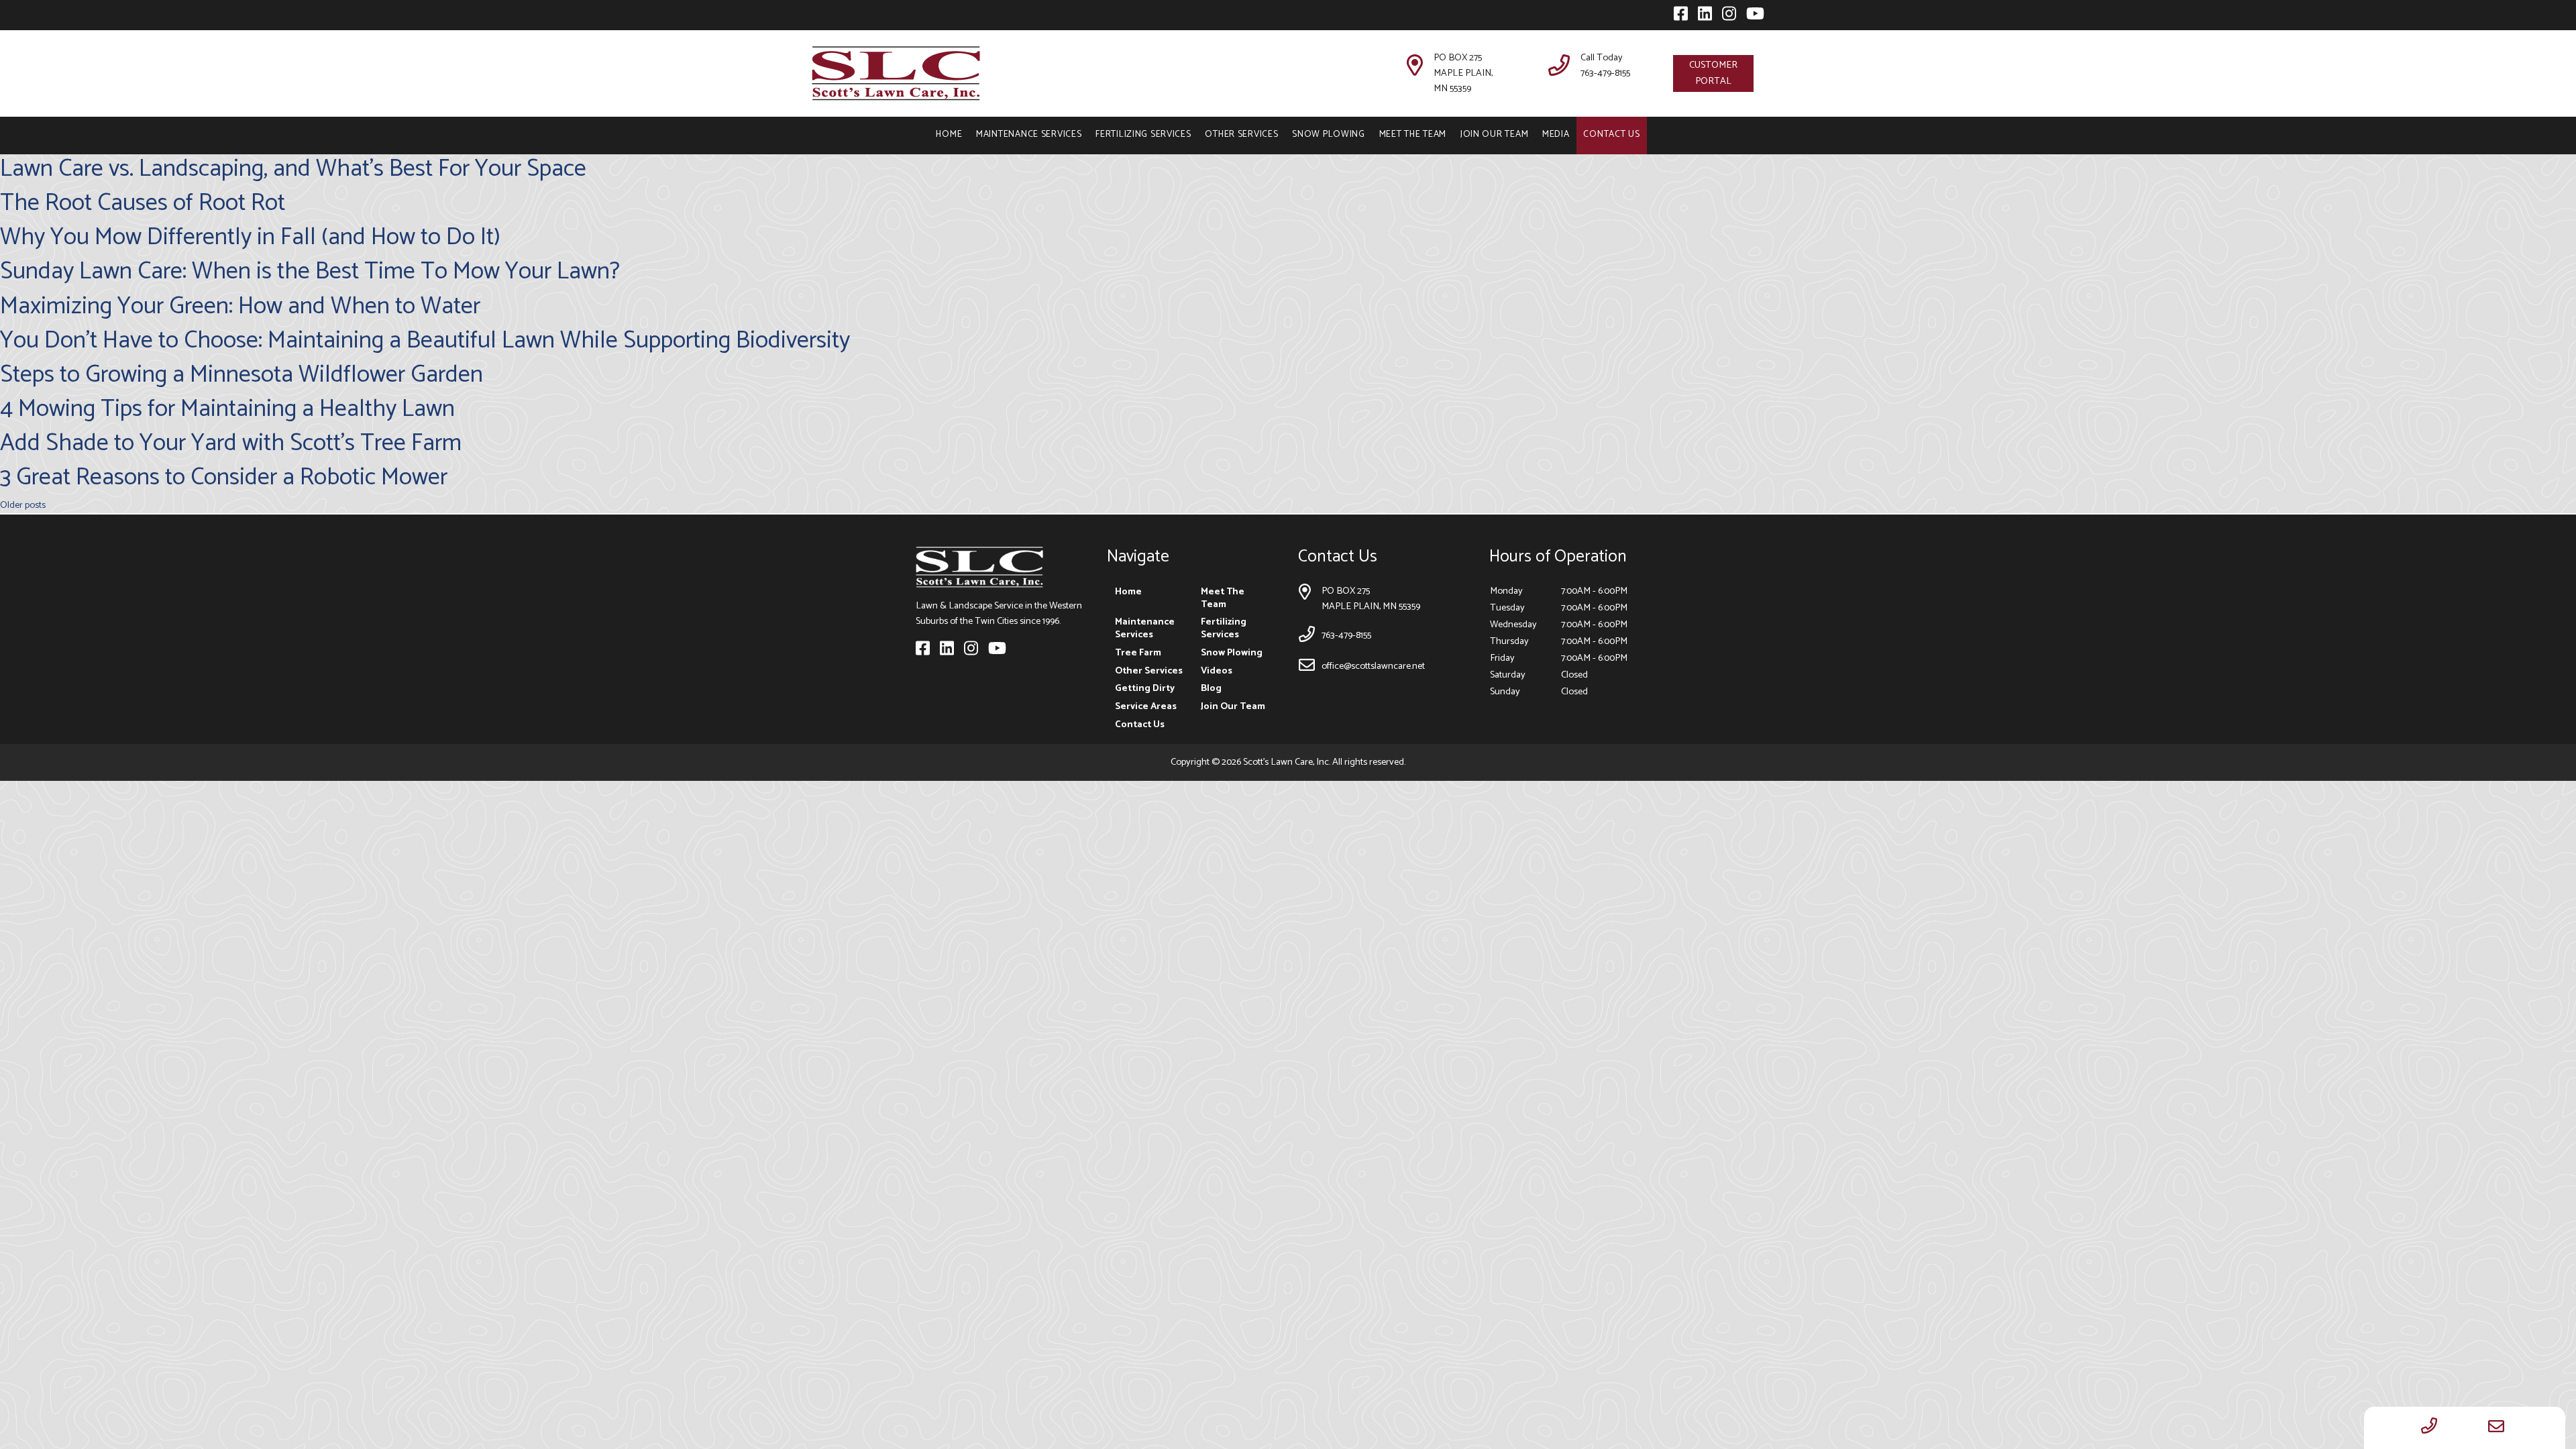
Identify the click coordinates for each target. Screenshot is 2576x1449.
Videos (1217, 671)
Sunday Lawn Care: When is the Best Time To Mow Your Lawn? (310, 271)
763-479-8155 (1605, 73)
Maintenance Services (1029, 134)
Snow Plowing (1329, 134)
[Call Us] (2429, 1428)
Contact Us (1611, 134)
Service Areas (1146, 706)
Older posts (23, 505)
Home (949, 134)
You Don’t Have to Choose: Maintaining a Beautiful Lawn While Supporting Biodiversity (425, 340)
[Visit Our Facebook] (1678, 17)
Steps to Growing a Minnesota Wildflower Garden (241, 375)
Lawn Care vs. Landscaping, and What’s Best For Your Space (293, 169)
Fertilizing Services (1143, 134)
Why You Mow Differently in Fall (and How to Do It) (250, 237)
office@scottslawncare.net (1373, 666)
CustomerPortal (1713, 73)
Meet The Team (1413, 134)
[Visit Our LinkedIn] (1702, 17)
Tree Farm (1138, 653)
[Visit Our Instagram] (1726, 17)
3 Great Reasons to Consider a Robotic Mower (224, 477)
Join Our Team (1494, 134)
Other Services (1241, 134)
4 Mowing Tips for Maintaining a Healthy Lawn (227, 409)
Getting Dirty (1145, 688)
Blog (1211, 688)
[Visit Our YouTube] (1751, 17)
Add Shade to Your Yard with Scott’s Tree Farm (231, 443)
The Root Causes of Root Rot (143, 203)
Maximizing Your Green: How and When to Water (240, 306)
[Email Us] (2496, 1428)
